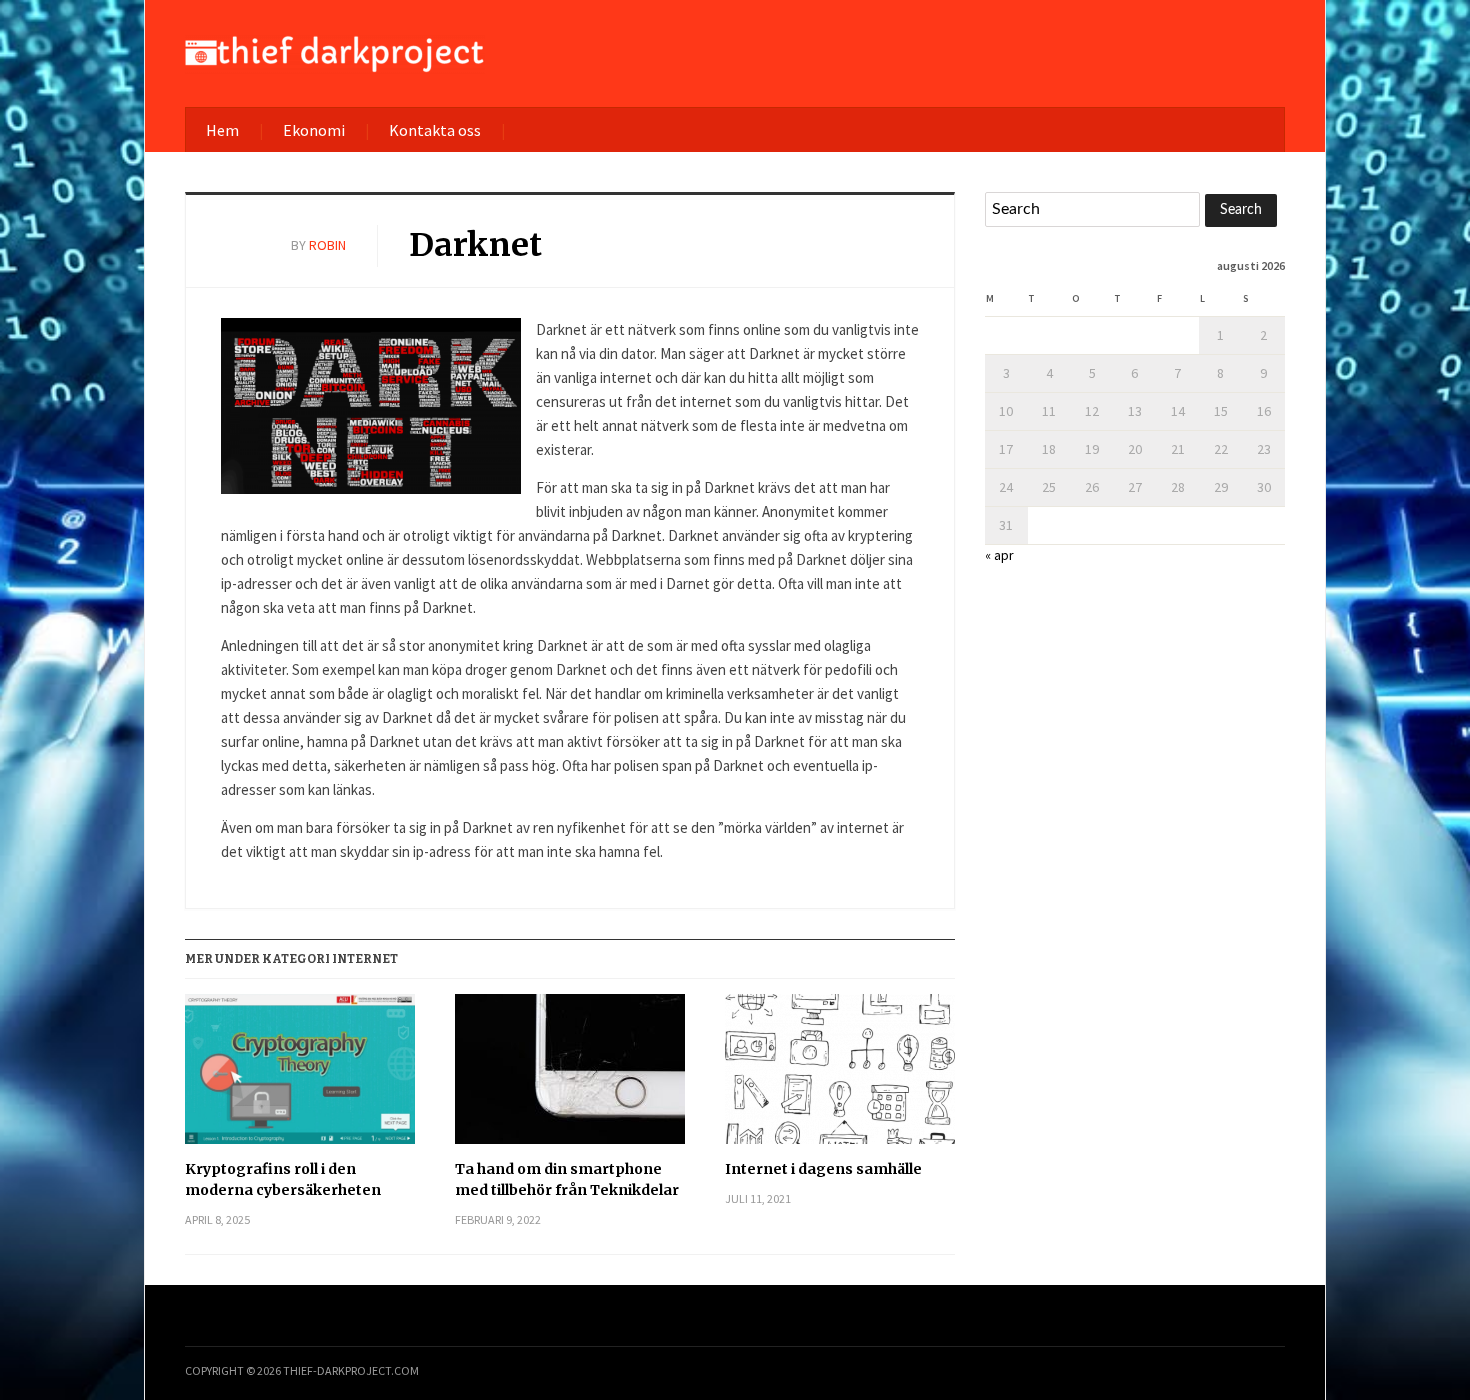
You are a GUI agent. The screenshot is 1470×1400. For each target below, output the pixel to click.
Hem (222, 130)
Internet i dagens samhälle (823, 1169)
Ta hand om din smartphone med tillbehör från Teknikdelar (567, 1179)
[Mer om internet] (335, 51)
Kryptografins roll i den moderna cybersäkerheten (283, 1179)
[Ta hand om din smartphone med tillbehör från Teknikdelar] (570, 1076)
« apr (999, 555)
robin (327, 245)
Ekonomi (314, 130)
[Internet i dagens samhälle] (840, 1076)
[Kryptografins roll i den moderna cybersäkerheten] (300, 1076)
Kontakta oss (435, 130)
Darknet (475, 245)
